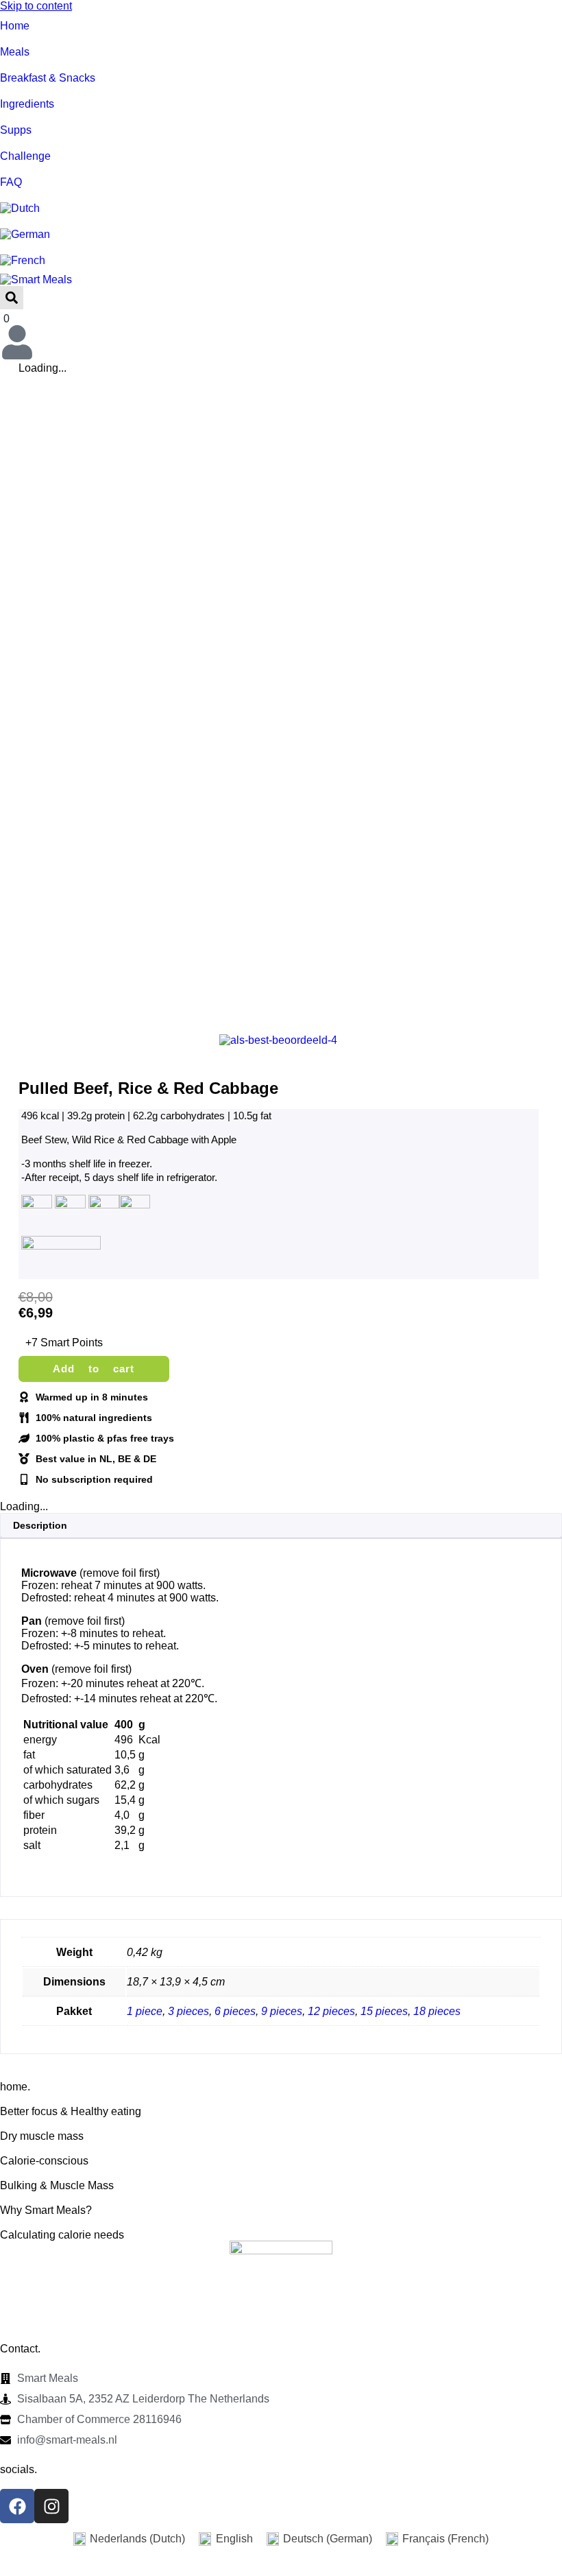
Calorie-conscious (44, 2161)
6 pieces (235, 2011)
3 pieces (188, 2011)
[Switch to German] (281, 235)
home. (15, 2087)
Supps (16, 130)
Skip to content (36, 6)
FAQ (11, 182)
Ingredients (27, 104)
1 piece (145, 2011)
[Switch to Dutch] (281, 208)
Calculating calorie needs (62, 2235)
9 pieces (282, 2011)
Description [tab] (40, 1525)
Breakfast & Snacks (48, 78)
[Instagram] (51, 2506)
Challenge (25, 156)
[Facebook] (17, 2506)
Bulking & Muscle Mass (57, 2185)
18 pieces (437, 2011)
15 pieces (384, 2011)
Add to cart (94, 1369)
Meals (15, 52)
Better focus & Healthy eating (71, 2111)
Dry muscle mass (42, 2136)
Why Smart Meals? (46, 2210)
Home (15, 26)
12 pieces (331, 2011)
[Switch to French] (281, 261)
